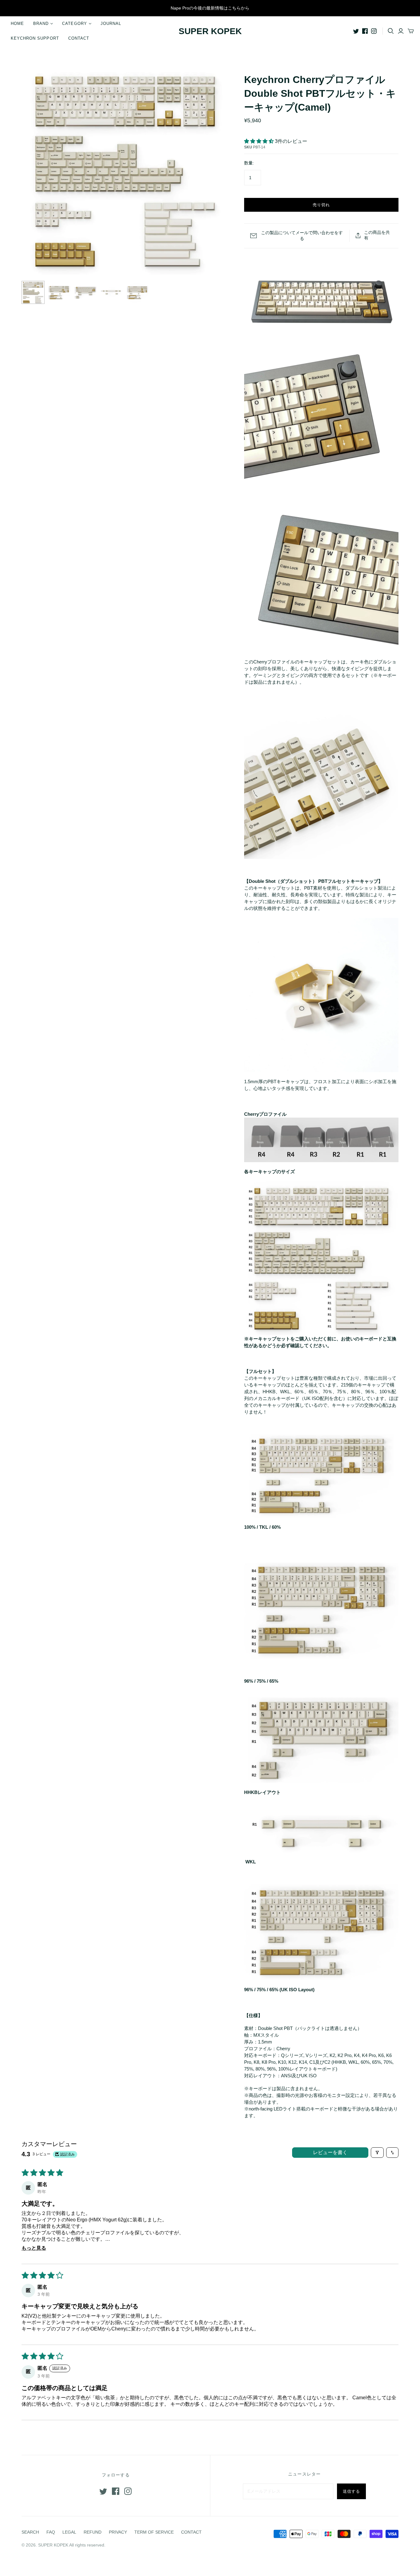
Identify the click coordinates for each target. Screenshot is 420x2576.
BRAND (41, 24)
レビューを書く (330, 2152)
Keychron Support (35, 38)
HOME (17, 24)
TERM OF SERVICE (154, 2532)
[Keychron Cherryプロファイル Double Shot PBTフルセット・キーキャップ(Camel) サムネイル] (33, 292)
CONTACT (79, 38)
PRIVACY (118, 2532)
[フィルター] (377, 2153)
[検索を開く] (391, 31)
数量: (249, 163)
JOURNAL (111, 24)
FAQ (51, 2532)
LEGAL (69, 2532)
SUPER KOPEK (210, 31)
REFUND (93, 2532)
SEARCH (30, 2532)
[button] (260, 141)
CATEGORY (74, 24)
